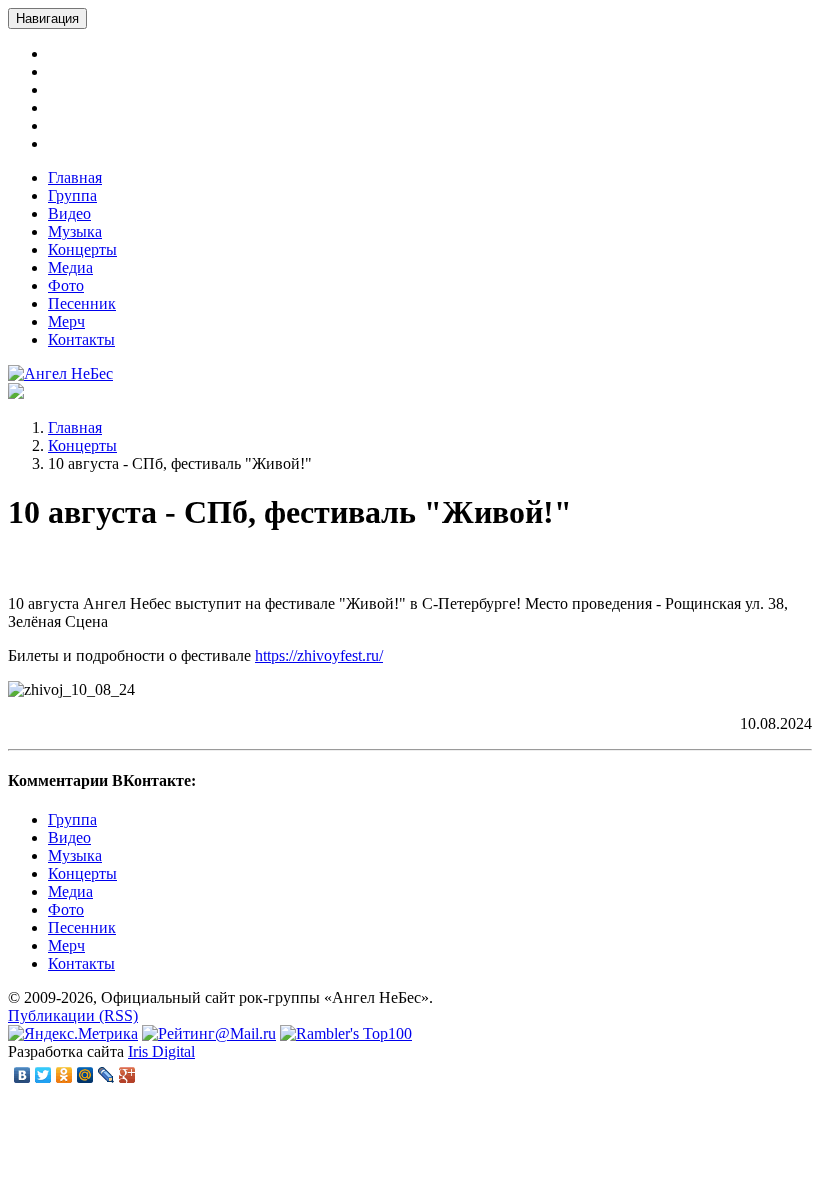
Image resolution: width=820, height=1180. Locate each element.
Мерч (66, 321)
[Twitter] (43, 1075)
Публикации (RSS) (73, 1015)
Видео (69, 213)
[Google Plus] (127, 1075)
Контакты (81, 339)
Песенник (82, 303)
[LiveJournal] (106, 1075)
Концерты (82, 249)
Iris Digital (161, 1051)
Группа (72, 195)
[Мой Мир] (85, 1075)
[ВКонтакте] (22, 1075)
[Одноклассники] (64, 1075)
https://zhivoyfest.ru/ (319, 655)
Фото (66, 285)
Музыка (75, 231)
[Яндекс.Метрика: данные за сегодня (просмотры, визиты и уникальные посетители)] (73, 1034)
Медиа (70, 267)
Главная (75, 177)
